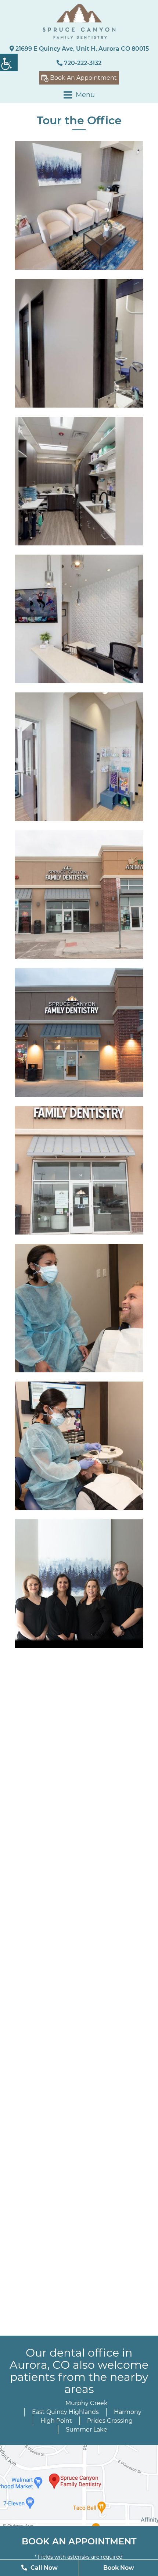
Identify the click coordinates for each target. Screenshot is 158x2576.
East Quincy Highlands (65, 2412)
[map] (79, 2486)
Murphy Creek (87, 2403)
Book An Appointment (83, 78)
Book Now (119, 2568)
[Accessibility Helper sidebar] (9, 62)
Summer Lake (87, 2430)
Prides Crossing (110, 2421)
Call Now (43, 2568)
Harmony (128, 2412)
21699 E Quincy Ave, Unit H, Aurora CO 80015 (81, 49)
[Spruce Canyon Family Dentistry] (79, 21)
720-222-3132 (82, 63)
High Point (56, 2421)
